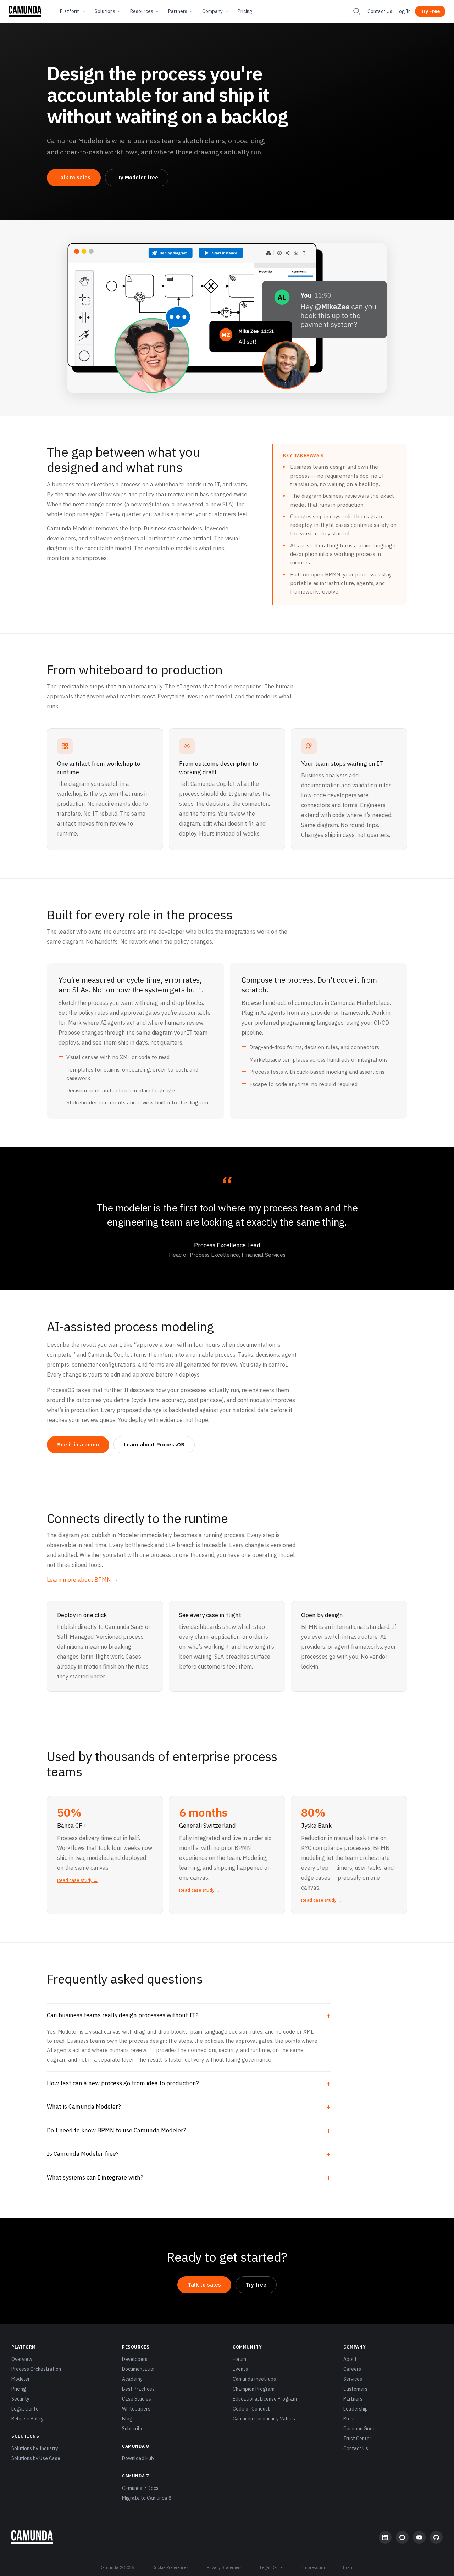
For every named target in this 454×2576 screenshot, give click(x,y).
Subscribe (133, 2429)
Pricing (245, 11)
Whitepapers (136, 2409)
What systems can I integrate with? (95, 2177)
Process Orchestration (36, 2369)
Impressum (313, 2567)
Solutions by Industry (35, 2448)
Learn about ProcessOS (154, 1444)
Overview (22, 2359)
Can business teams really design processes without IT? (123, 2015)
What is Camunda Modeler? (84, 2107)
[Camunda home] (25, 11)
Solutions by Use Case (36, 2458)
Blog (127, 2419)
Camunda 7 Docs (140, 2488)
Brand (349, 2567)
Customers (355, 2389)
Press (350, 2419)
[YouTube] (419, 2537)
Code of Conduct (251, 2409)
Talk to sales (74, 177)
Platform (70, 11)
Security (20, 2399)
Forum (239, 2359)
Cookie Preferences (170, 2567)
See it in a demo (78, 1444)
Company (212, 11)
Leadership (356, 2409)
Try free (256, 2285)
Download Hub (138, 2458)
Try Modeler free (137, 177)
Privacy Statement (224, 2567)
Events (240, 2369)
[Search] (357, 11)
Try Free (430, 11)
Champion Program (254, 2389)
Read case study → (77, 1880)
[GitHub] (436, 2537)
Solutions (105, 11)
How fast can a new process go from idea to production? (123, 2083)
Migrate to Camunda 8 (147, 2498)
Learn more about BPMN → (82, 1580)
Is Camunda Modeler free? (83, 2154)
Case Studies (137, 2399)
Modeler (21, 2379)
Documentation (139, 2369)
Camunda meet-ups (254, 2379)
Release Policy (27, 2419)
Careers (352, 2369)
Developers (135, 2359)
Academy (132, 2379)
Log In (404, 11)
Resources (142, 11)
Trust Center (357, 2439)
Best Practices (138, 2389)
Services (353, 2379)
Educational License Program (265, 2399)
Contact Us (380, 11)
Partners (178, 11)
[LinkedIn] (385, 2537)
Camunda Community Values (264, 2419)
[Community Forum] (402, 2537)
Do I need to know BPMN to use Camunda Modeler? (117, 2130)
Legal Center (26, 2409)
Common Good (359, 2429)
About (350, 2359)
